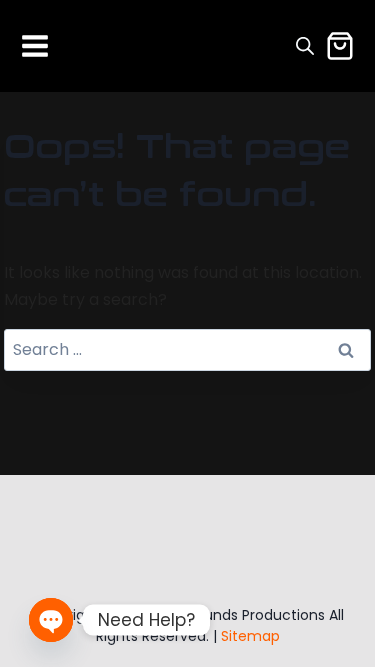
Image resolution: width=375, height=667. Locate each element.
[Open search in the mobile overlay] (305, 46)
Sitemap (250, 636)
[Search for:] (187, 349)
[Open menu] (35, 46)
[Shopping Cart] (340, 46)
